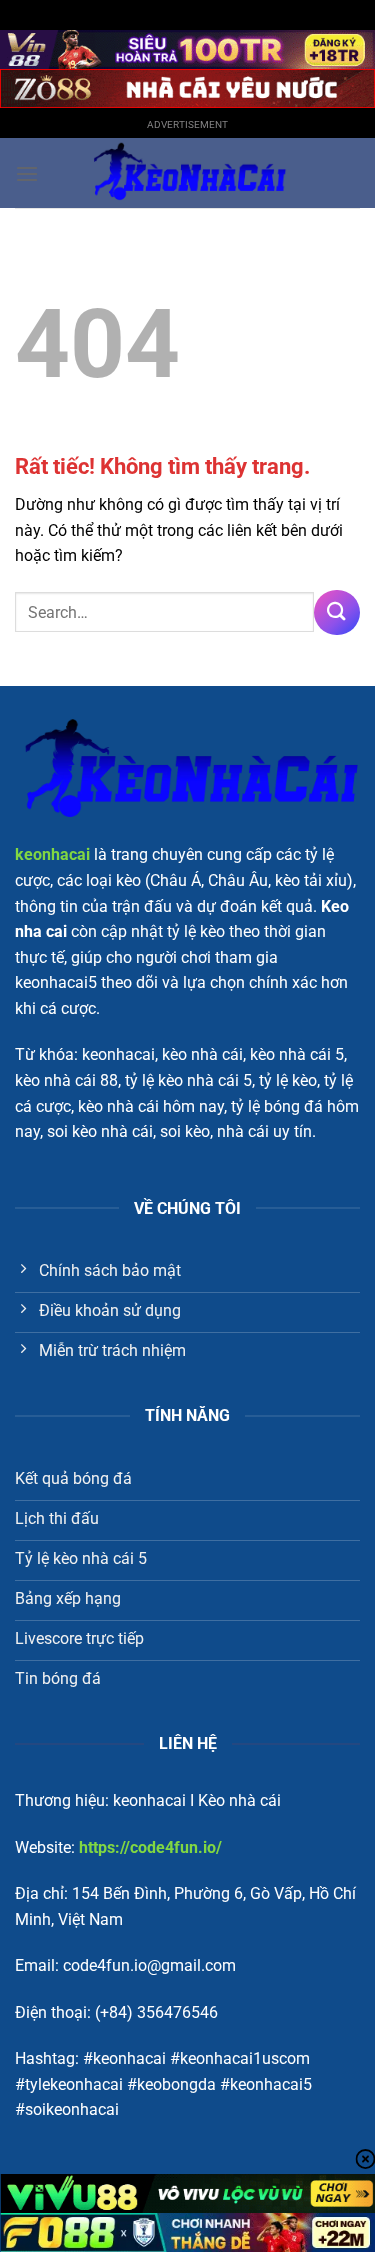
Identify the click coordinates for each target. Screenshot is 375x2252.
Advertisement (187, 124)
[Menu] (27, 173)
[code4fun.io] (188, 173)
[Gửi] (337, 612)
